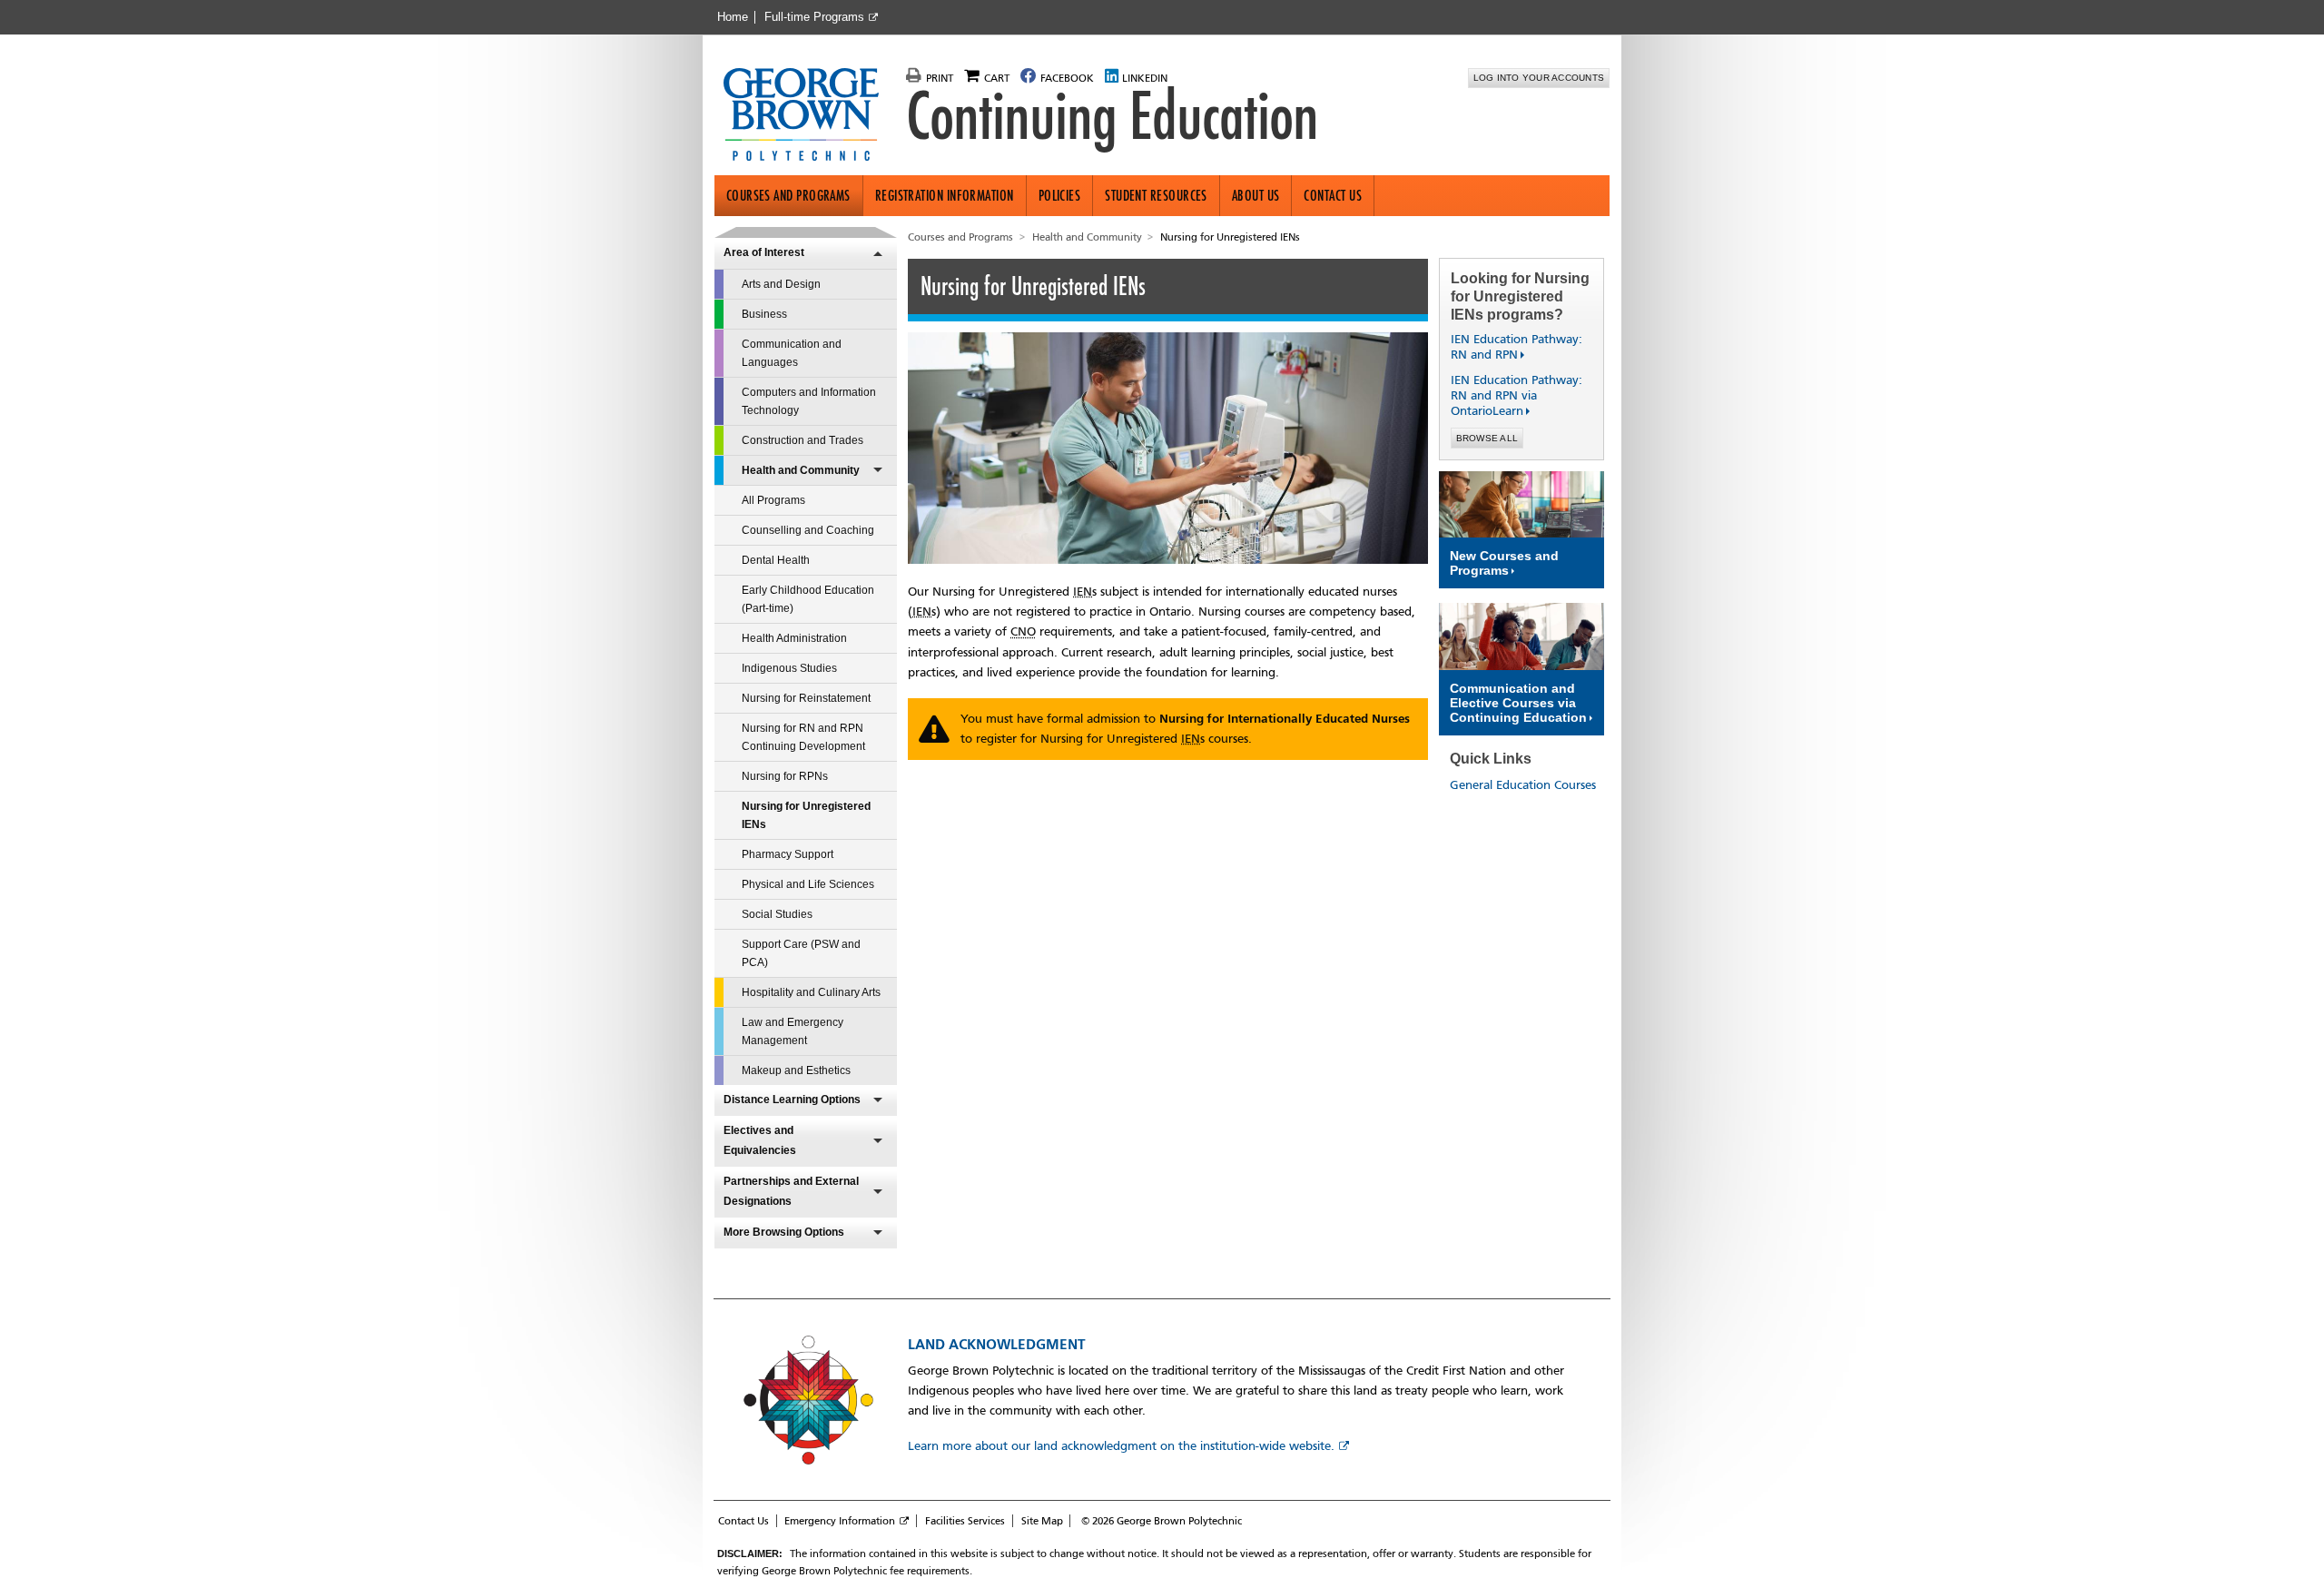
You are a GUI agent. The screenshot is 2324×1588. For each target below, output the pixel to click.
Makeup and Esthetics (796, 1070)
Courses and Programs (788, 196)
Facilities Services (965, 1521)
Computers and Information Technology (809, 401)
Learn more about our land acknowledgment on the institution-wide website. (1121, 1446)
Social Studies (777, 914)
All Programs (773, 500)
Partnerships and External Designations (791, 1191)
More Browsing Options (784, 1232)
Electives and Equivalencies (760, 1140)
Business (764, 314)
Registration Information (945, 196)
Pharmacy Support (788, 854)
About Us (1256, 196)
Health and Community (801, 470)
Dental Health (776, 560)
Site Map (1042, 1521)
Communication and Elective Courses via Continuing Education (1518, 703)
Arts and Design (781, 284)
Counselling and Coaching (808, 530)
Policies (1060, 196)
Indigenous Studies (789, 668)
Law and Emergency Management (793, 1031)
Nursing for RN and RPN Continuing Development (803, 737)
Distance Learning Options (792, 1100)
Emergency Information (840, 1521)
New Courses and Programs (1504, 563)
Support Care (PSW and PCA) (801, 953)
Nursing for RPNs (785, 776)
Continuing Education (1112, 116)
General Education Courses (1523, 785)
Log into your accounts (1539, 78)
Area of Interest (764, 252)
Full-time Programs (814, 17)
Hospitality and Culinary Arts (811, 992)
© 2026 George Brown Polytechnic (1162, 1521)
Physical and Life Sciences (808, 884)
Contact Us (1333, 196)
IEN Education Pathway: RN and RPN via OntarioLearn (1517, 395)
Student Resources (1156, 196)
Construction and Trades (803, 440)
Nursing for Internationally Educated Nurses (1285, 719)
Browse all (1487, 438)
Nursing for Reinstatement (806, 698)
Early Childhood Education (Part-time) (808, 599)
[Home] (808, 116)
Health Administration (794, 638)
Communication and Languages (792, 353)
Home (733, 17)
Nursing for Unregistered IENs (806, 815)
